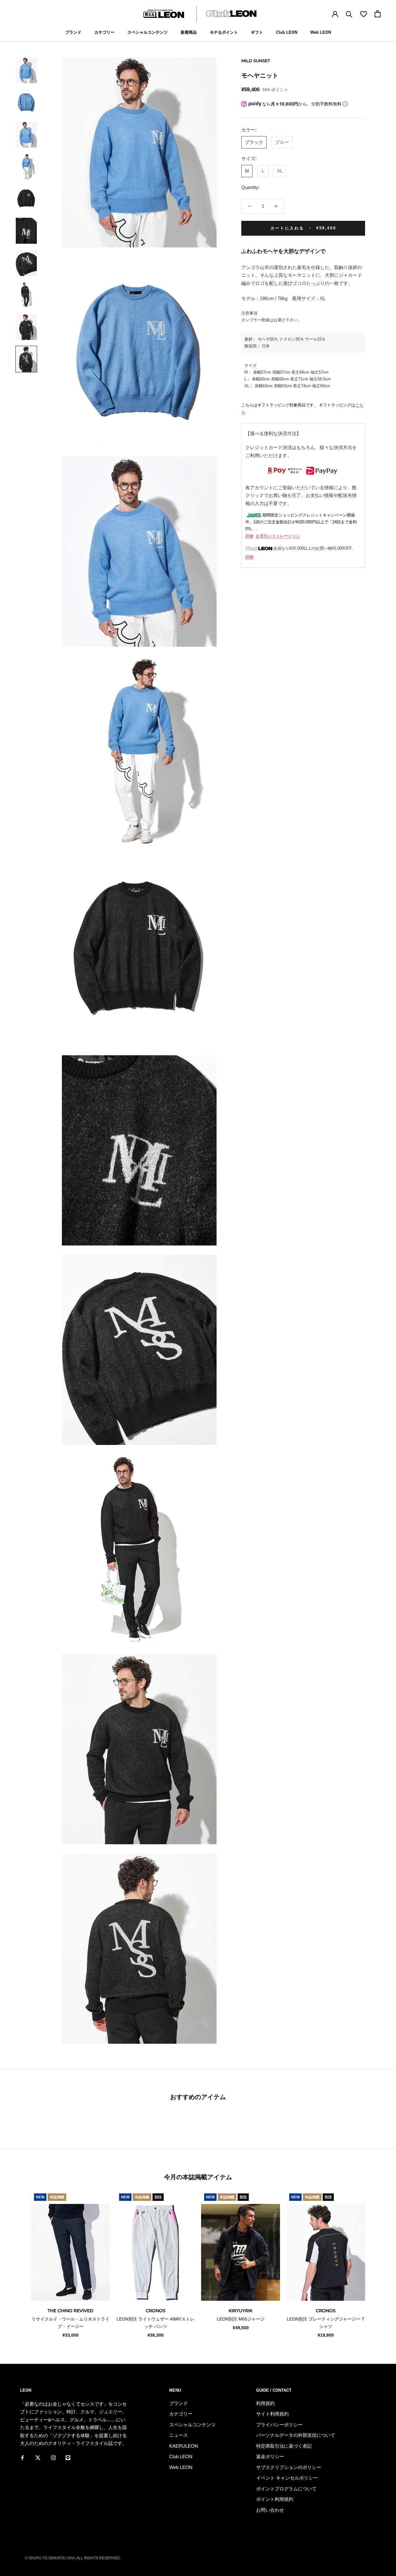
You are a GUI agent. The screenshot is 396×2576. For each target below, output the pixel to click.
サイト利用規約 (272, 2414)
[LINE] (68, 2458)
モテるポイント (224, 32)
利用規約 (265, 2403)
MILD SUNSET (256, 61)
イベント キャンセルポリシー (287, 2478)
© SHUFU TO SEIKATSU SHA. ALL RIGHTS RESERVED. (73, 2558)
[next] (377, 2264)
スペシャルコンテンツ (148, 32)
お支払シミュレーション (278, 536)
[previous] (19, 2264)
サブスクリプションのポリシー (289, 2467)
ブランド (73, 32)
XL (280, 171)
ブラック (254, 142)
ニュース (179, 2435)
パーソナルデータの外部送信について (296, 2435)
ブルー (282, 142)
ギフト (257, 32)
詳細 (249, 536)
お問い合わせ (270, 2510)
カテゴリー (104, 32)
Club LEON (287, 32)
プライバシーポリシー (279, 2425)
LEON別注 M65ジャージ (241, 2319)
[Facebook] (22, 2458)
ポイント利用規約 (275, 2499)
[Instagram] (53, 2458)
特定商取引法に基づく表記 (284, 2446)
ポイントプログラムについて (286, 2489)
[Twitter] (38, 2458)
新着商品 (189, 32)
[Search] (349, 14)
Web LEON (321, 32)
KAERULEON (184, 2446)
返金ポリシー (270, 2456)
